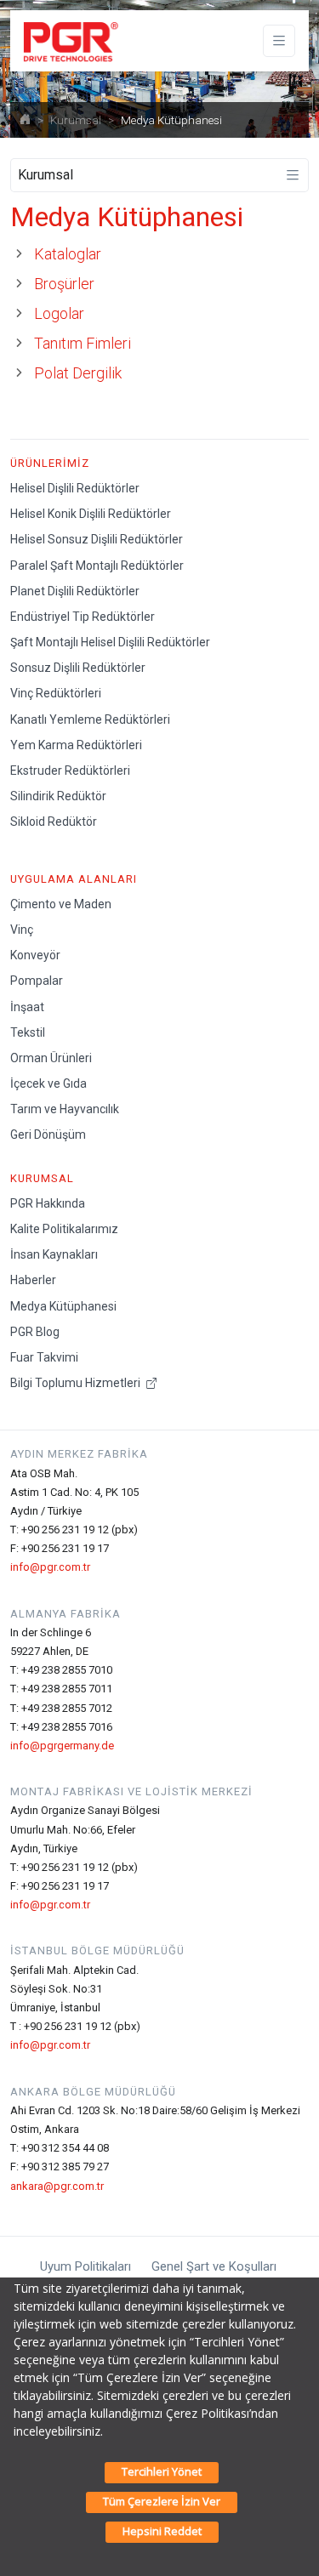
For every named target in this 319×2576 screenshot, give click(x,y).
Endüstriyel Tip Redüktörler (83, 617)
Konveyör (35, 955)
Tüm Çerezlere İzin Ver (162, 2501)
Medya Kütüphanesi (63, 1306)
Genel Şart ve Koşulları (214, 2266)
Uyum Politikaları (85, 2266)
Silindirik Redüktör (58, 796)
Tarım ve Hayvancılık (65, 1109)
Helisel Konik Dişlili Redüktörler (91, 514)
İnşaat (27, 1007)
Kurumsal (76, 120)
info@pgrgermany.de (62, 1746)
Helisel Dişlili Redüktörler (75, 488)
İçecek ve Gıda (48, 1083)
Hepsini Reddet (162, 2531)
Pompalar (37, 981)
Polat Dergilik (78, 373)
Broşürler (64, 284)
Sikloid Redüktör (54, 822)
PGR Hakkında (48, 1203)
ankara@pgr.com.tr (57, 2186)
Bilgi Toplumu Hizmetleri (77, 1383)
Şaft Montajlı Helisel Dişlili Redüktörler (110, 642)
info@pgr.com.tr (50, 1567)
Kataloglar (68, 254)
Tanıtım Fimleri (83, 343)
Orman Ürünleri (51, 1058)
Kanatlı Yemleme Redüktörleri (90, 719)
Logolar (59, 313)
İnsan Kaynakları (54, 1254)
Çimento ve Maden (61, 904)
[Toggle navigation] (279, 41)
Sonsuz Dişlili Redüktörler (78, 668)
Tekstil (28, 1032)
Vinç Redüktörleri (56, 693)
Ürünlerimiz (50, 463)
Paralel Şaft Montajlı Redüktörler (97, 566)
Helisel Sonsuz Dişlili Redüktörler (97, 539)
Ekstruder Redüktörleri (70, 771)
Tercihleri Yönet (162, 2471)
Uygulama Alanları (74, 879)
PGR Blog (35, 1332)
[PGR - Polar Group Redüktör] (68, 41)
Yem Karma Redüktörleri (76, 745)
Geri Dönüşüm (48, 1134)
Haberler (33, 1280)
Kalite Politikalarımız (64, 1229)
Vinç (22, 930)
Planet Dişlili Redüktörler (75, 591)
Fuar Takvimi (44, 1357)
